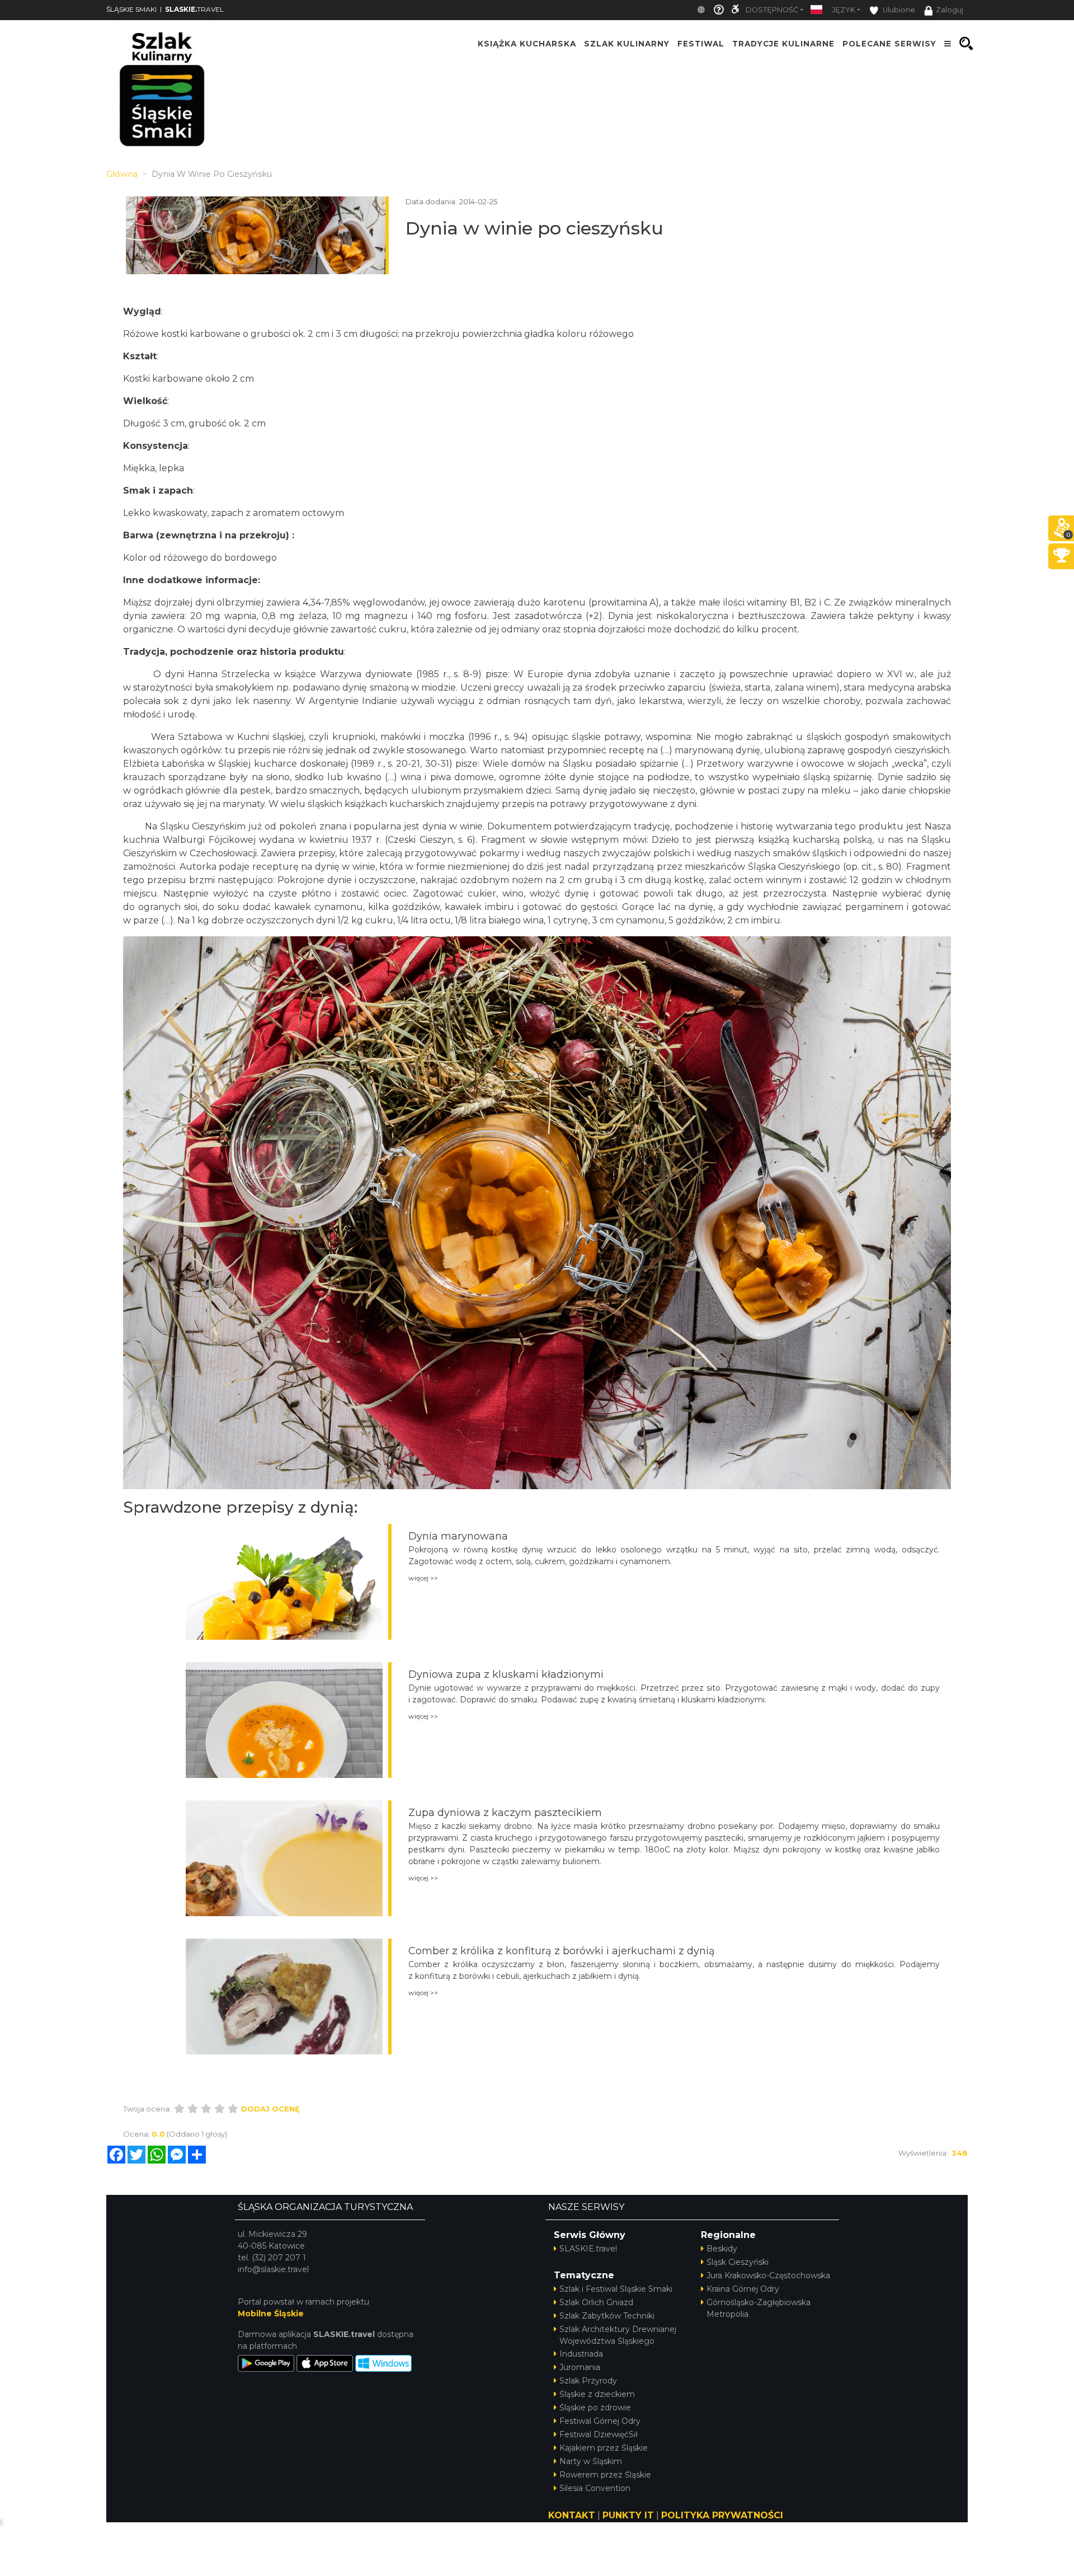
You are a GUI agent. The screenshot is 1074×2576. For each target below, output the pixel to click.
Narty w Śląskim (591, 2461)
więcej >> (423, 1578)
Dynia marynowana (458, 1536)
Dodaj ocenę (270, 2109)
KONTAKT (572, 2515)
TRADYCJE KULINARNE (783, 44)
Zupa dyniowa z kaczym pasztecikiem (505, 1813)
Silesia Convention (595, 2488)
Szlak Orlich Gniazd (596, 2302)
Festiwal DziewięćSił (599, 2434)
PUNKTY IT (628, 2515)
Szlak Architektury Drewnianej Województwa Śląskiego (618, 2335)
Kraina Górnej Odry (743, 2289)
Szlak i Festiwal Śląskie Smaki (616, 2289)
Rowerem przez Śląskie (605, 2475)
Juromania (580, 2367)
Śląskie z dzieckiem (597, 2394)
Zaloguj (950, 10)
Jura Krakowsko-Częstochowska (768, 2275)
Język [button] (844, 10)
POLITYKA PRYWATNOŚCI (722, 2515)
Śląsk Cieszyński (738, 2262)
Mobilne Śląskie (271, 2314)
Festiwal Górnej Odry (600, 2421)
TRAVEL (194, 9)
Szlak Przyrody (588, 2381)
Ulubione (898, 10)
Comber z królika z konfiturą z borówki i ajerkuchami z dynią (562, 1951)
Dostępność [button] (772, 10)
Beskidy (722, 2249)
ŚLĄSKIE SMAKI (131, 9)
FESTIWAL (701, 44)
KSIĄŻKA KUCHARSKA (527, 44)
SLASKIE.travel (588, 2249)
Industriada (581, 2354)
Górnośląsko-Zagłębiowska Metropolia (759, 2308)
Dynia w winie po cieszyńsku (534, 228)
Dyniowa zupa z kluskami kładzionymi (506, 1674)
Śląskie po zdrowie (595, 2408)
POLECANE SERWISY (889, 44)
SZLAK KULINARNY (627, 44)
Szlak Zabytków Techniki (607, 2316)
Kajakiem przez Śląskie (604, 2448)
